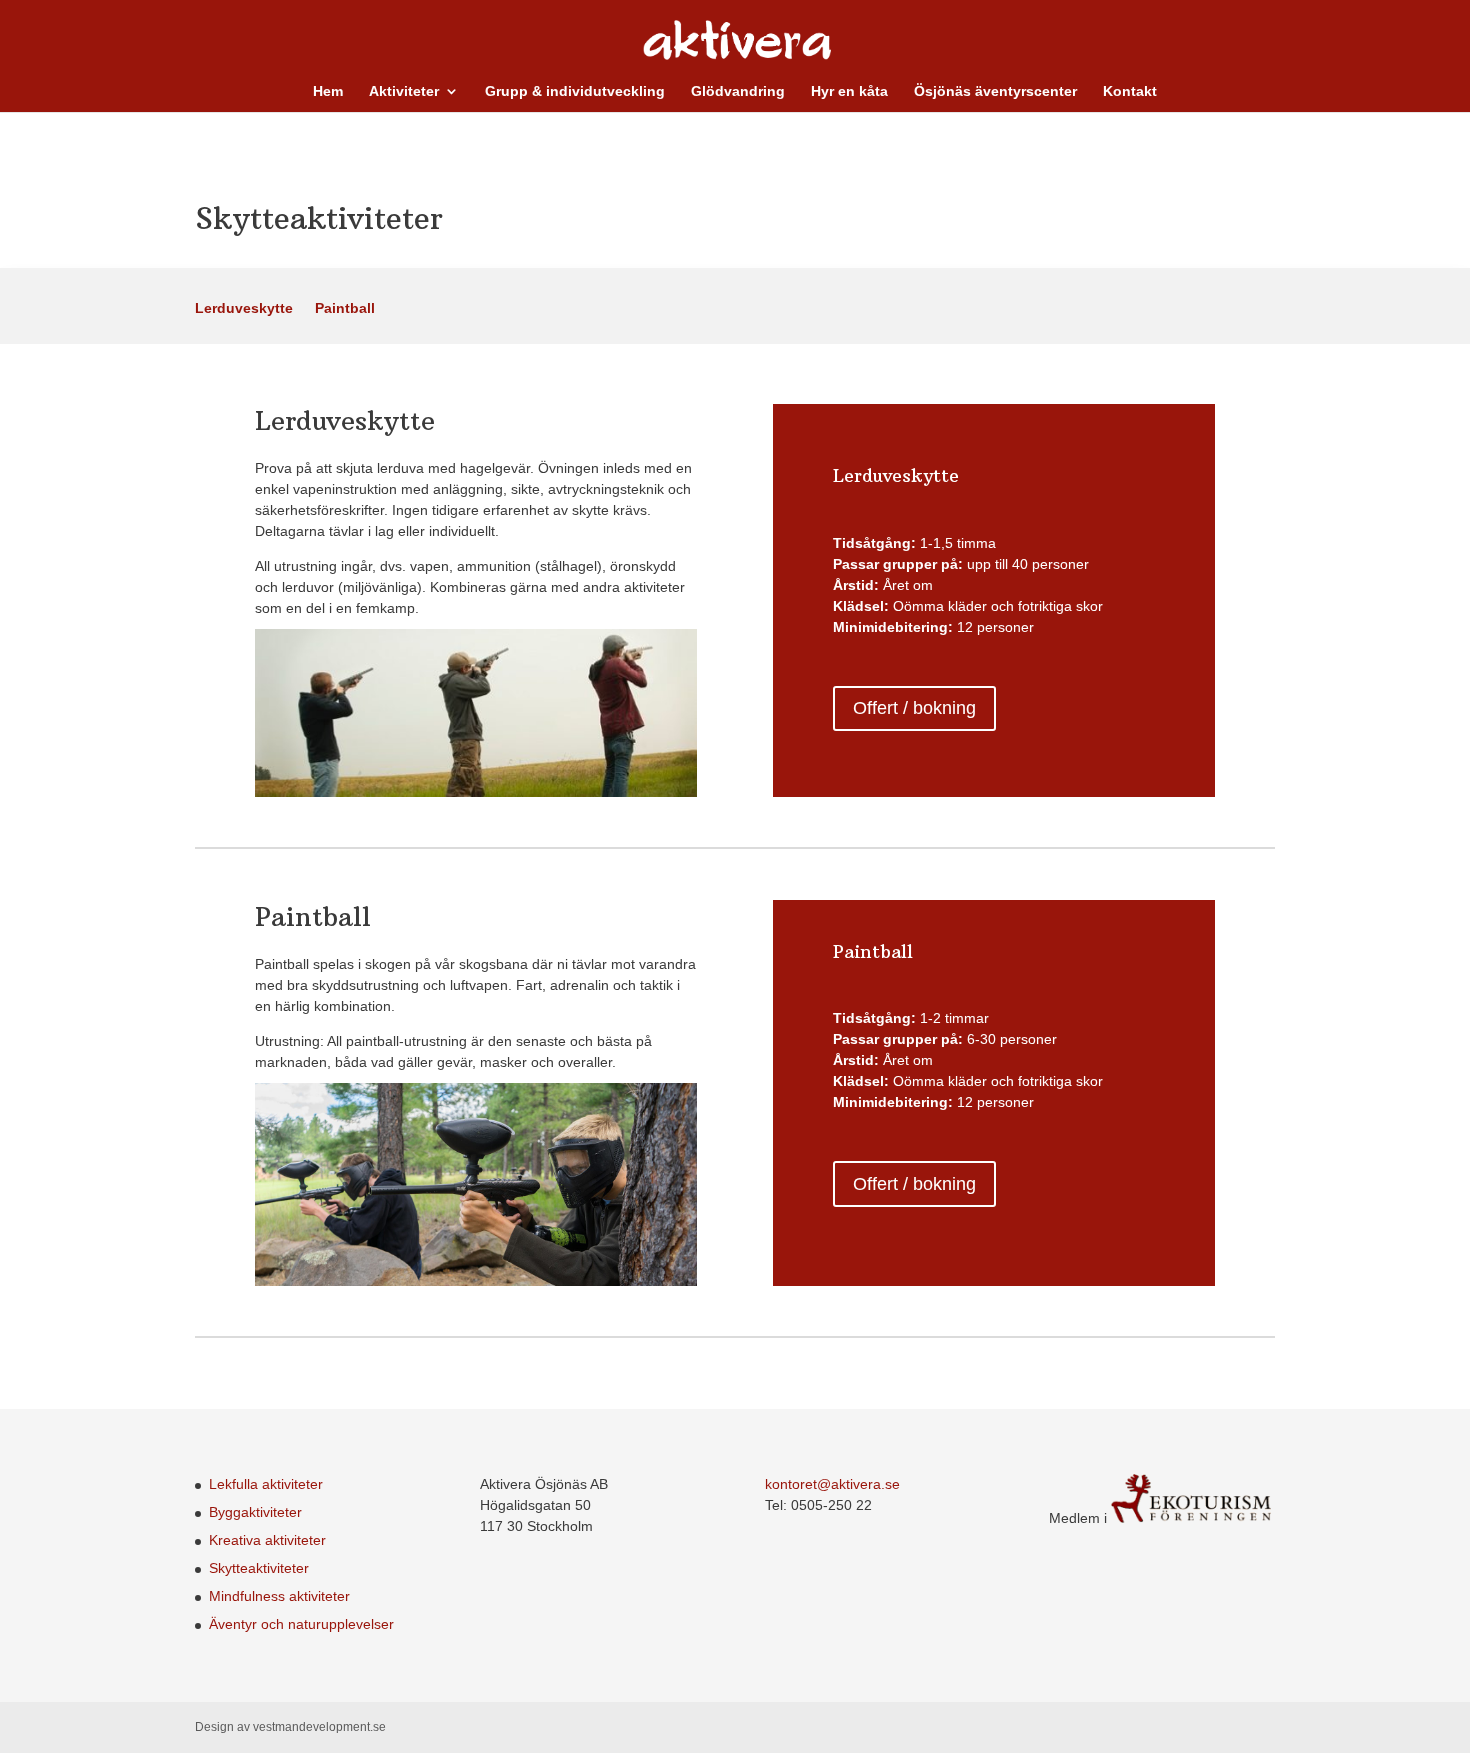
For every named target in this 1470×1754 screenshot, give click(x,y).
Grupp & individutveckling (575, 91)
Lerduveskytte (244, 308)
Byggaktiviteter (255, 1512)
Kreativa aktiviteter (267, 1540)
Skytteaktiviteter (259, 1568)
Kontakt (1130, 91)
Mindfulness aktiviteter (279, 1596)
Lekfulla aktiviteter (266, 1484)
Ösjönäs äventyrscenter (995, 91)
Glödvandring (738, 91)
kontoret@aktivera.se (832, 1484)
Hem (328, 91)
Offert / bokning (914, 708)
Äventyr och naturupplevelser (301, 1624)
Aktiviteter (404, 91)
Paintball (345, 308)
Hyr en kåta (849, 91)
